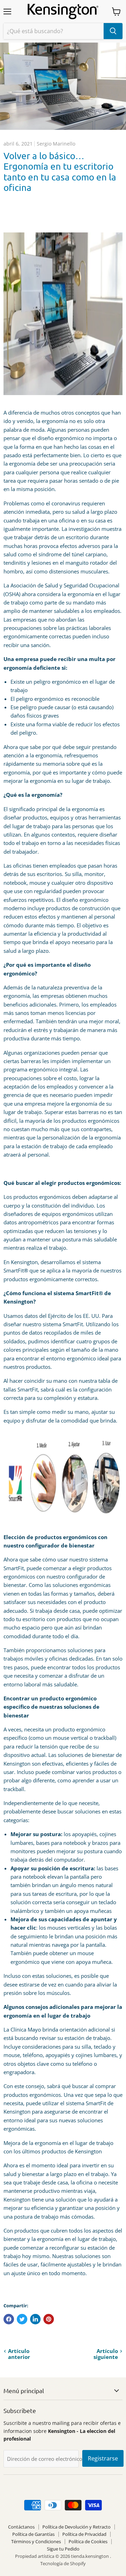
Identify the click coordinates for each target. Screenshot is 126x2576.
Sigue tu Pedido (63, 2549)
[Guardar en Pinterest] (49, 2319)
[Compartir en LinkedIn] (35, 2319)
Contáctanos (21, 2527)
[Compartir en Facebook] (9, 2319)
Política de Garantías (33, 2534)
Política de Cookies (88, 2541)
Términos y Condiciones (36, 2541)
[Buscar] (113, 31)
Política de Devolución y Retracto (76, 2527)
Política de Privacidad (84, 2534)
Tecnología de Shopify (63, 2563)
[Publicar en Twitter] (22, 2319)
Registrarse (103, 2458)
